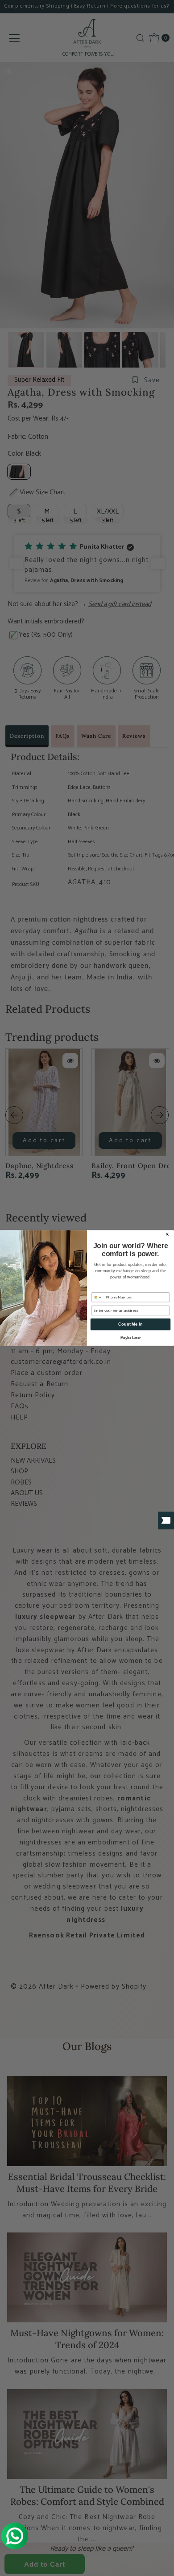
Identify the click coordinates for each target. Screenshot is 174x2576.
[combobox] (98, 1297)
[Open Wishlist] (166, 1521)
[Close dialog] (167, 1234)
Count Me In (130, 1324)
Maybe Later (131, 1338)
